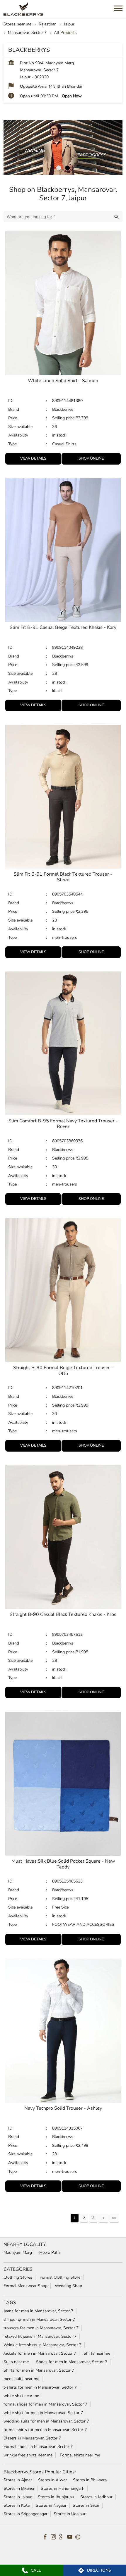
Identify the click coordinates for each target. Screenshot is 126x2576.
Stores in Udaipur (70, 2514)
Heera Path (50, 2253)
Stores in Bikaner (19, 2488)
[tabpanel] (63, 147)
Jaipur (69, 24)
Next (103, 2218)
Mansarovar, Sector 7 (27, 33)
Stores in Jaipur (18, 2497)
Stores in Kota (17, 2505)
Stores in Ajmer (18, 2480)
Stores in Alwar (52, 2480)
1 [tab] (59, 168)
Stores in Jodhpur (96, 2497)
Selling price (64, 418)
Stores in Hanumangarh (63, 2488)
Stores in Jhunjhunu (56, 2497)
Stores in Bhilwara (90, 2480)
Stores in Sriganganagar (25, 2514)
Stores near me (17, 24)
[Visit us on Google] (63, 2537)
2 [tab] (67, 168)
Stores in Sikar (86, 2505)
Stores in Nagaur (51, 2505)
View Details (33, 458)
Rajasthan (48, 24)
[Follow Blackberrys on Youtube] (71, 2537)
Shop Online (91, 458)
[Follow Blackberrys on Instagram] (55, 2537)
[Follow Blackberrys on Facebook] (47, 2537)
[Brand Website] (79, 2537)
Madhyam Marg (18, 2253)
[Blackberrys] (23, 9)
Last (114, 2218)
